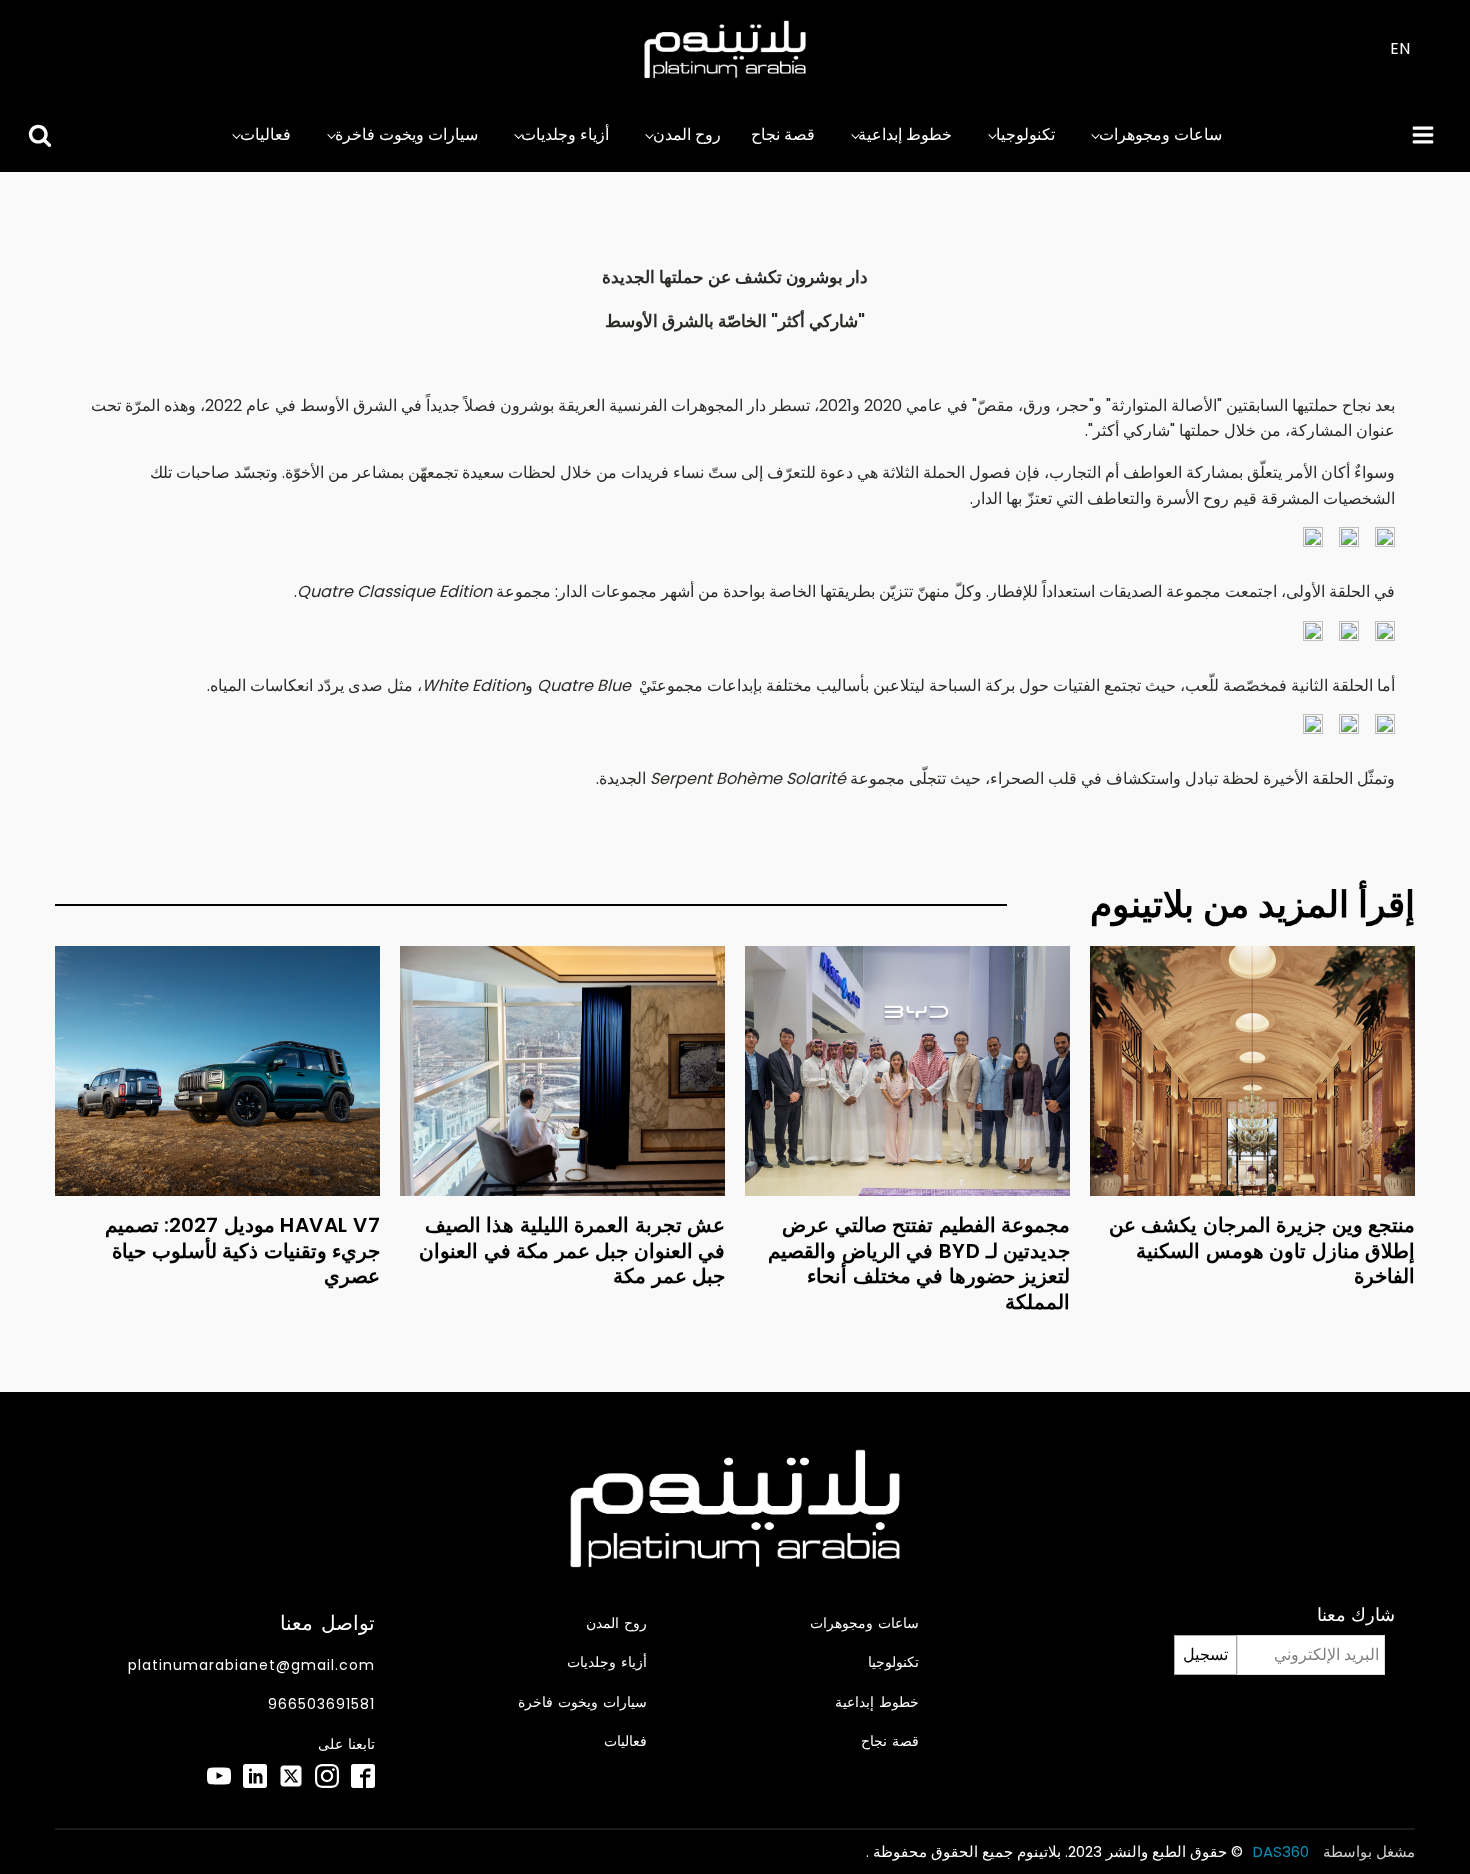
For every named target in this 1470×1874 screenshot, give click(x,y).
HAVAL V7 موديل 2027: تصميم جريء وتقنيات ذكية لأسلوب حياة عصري (243, 1250)
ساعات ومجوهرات (1160, 134)
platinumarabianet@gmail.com (251, 1665)
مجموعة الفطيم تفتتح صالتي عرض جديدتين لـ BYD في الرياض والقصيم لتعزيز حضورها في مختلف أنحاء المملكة (919, 1263)
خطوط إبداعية (905, 134)
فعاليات (265, 134)
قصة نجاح (783, 134)
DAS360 (1283, 1851)
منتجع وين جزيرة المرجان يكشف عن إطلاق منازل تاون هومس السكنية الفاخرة (1262, 1250)
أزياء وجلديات (565, 134)
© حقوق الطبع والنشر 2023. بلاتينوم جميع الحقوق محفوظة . (1054, 1851)
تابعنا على (346, 1744)
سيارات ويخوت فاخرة (406, 134)
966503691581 (321, 1704)
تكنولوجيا (1025, 134)
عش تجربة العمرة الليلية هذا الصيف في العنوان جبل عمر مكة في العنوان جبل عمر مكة (572, 1250)
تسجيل (1205, 1654)
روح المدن (687, 134)
